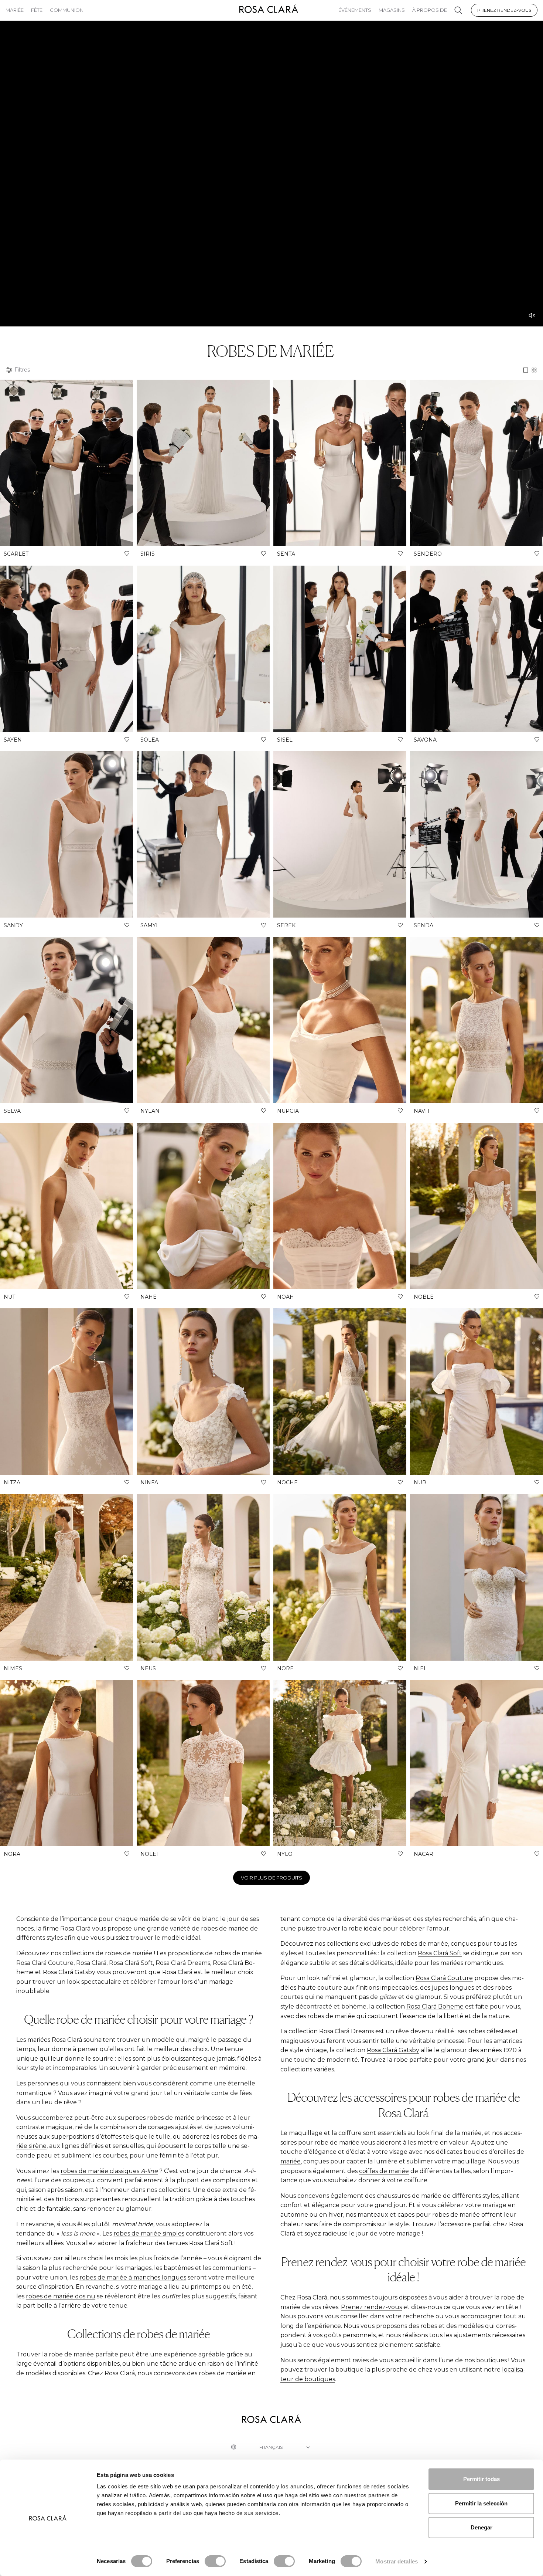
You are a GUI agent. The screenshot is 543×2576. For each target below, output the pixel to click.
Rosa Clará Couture (444, 1978)
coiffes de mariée (384, 2171)
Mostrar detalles (397, 2561)
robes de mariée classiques (109, 2171)
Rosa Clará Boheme (435, 2006)
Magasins (392, 10)
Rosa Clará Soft (440, 1953)
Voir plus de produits (271, 1878)
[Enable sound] (532, 315)
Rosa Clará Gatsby (393, 2050)
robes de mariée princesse (185, 2118)
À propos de (430, 10)
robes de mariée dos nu (61, 2296)
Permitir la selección (481, 2503)
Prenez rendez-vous (504, 10)
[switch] (215, 2561)
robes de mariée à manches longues (133, 2277)
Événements (355, 10)
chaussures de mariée (409, 2196)
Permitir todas (481, 2479)
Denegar (481, 2527)
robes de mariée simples (149, 2233)
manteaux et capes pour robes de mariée (419, 2215)
